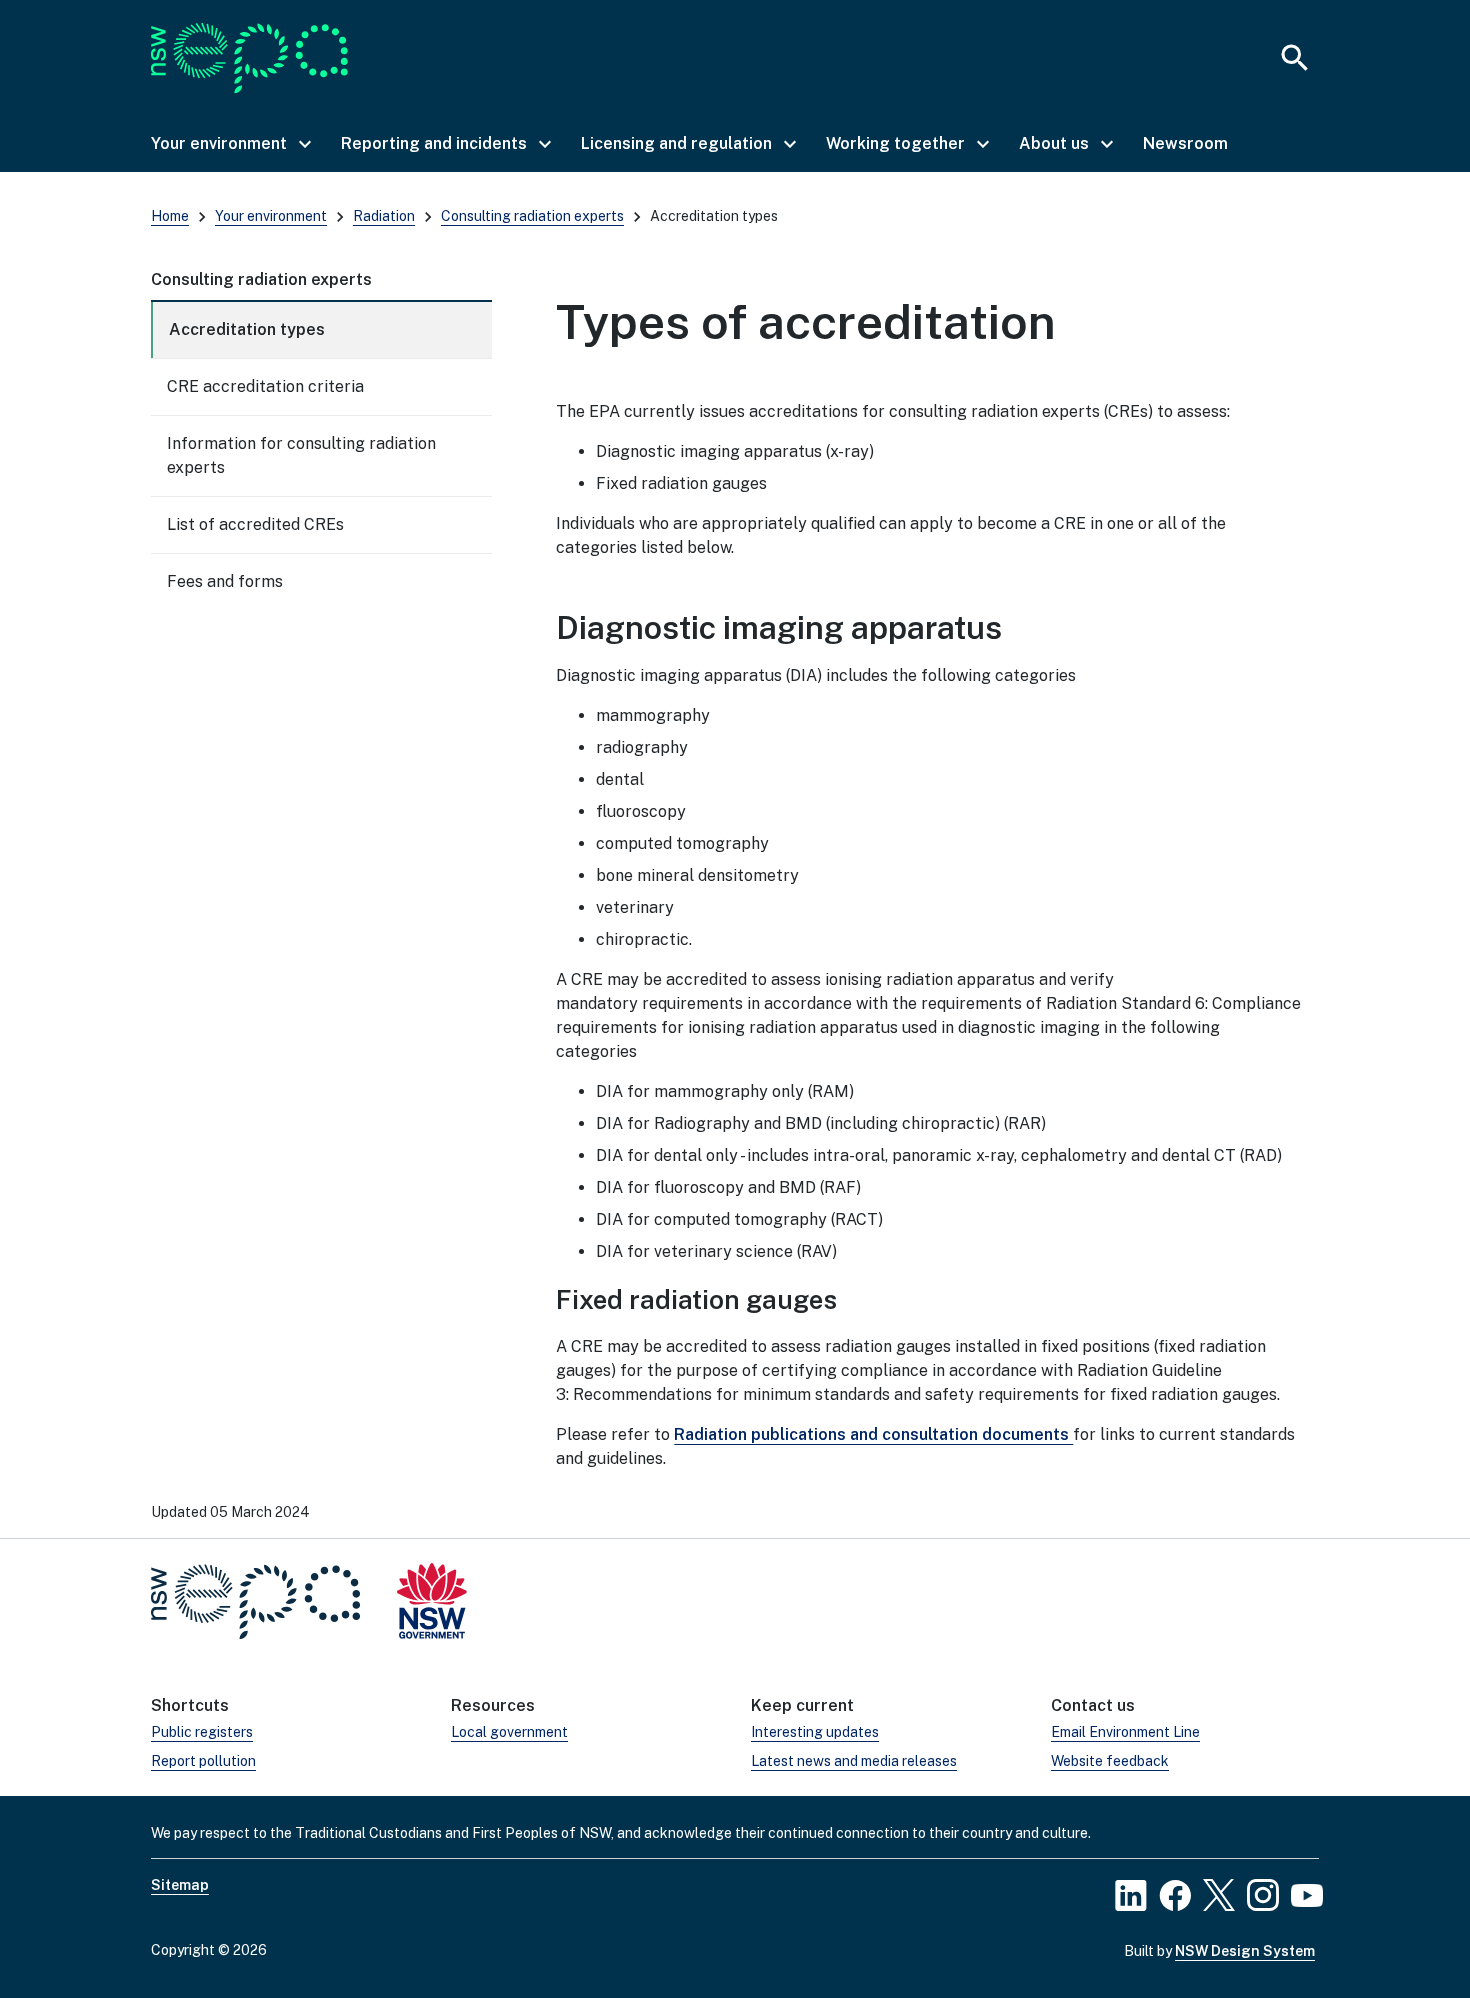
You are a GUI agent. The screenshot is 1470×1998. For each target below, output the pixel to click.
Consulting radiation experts (532, 216)
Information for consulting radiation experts (301, 455)
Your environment (271, 216)
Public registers (202, 1732)
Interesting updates (815, 1732)
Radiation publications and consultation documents (873, 1434)
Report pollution (203, 1761)
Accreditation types (247, 329)
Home (170, 216)
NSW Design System (1245, 1951)
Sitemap (180, 1885)
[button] (230, 144)
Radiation (384, 216)
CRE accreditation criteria (265, 386)
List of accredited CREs (255, 524)
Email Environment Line (1125, 1732)
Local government (509, 1732)
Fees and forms (225, 581)
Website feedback (1110, 1761)
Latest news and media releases (854, 1761)
